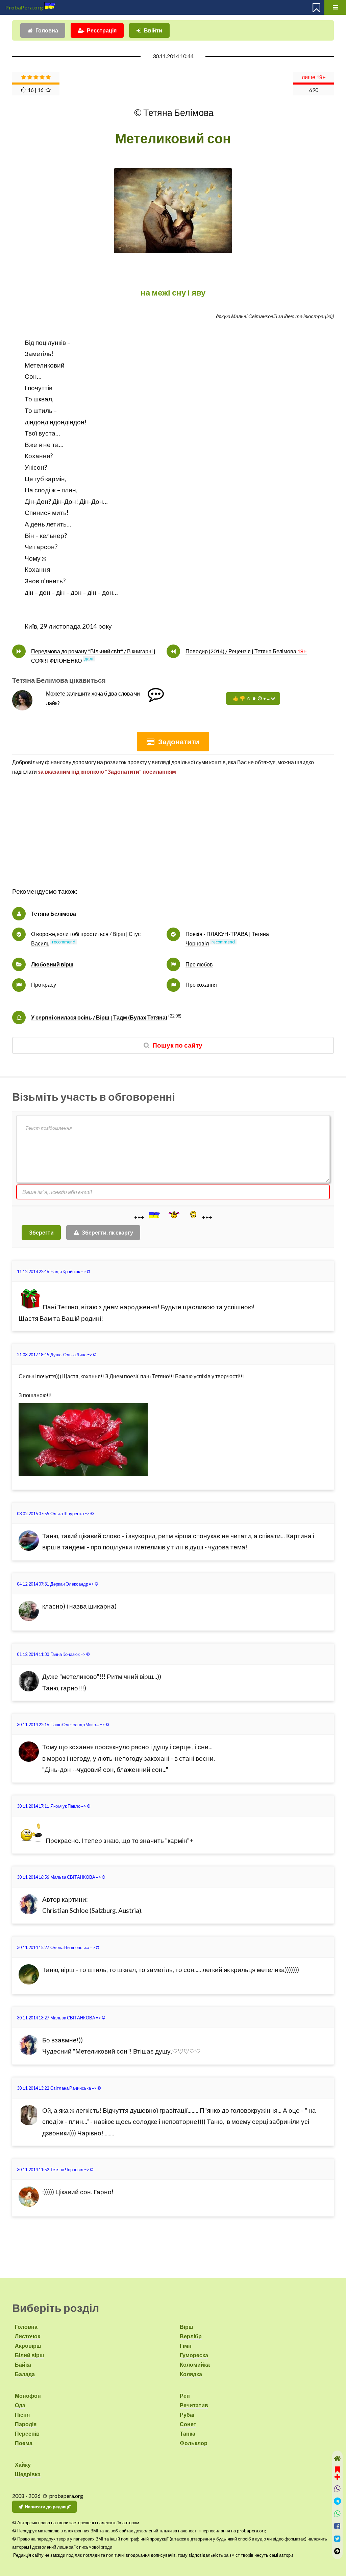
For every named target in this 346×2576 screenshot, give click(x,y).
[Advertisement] (173, 839)
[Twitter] (337, 2539)
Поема (24, 2443)
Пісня (22, 2415)
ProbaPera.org (24, 7)
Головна (47, 30)
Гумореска (194, 2355)
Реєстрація (102, 30)
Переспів (27, 2433)
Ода (20, 2405)
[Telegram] (337, 2501)
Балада (25, 2374)
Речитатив (194, 2405)
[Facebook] (337, 2526)
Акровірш (28, 2346)
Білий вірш (29, 2355)
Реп (185, 2396)
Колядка (191, 2374)
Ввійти (153, 30)
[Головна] (337, 2458)
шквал (43, 399)
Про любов (199, 964)
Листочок (28, 2336)
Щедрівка (28, 2474)
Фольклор (194, 2443)
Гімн (186, 2346)
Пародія (26, 2424)
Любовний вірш (52, 964)
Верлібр (191, 2336)
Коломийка (195, 2364)
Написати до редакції (48, 2507)
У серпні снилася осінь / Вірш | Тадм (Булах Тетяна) (99, 1017)
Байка (23, 2364)
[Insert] (154, 1215)
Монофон (28, 2396)
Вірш (186, 2327)
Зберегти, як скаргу (107, 1232)
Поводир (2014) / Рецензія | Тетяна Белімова (246, 651)
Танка (188, 2433)
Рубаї (187, 2415)
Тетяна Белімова (54, 914)
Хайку (23, 2465)
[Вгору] (337, 2551)
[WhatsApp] (337, 2514)
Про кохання (201, 985)
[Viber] (337, 2489)
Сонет (188, 2424)
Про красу (44, 985)
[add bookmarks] (337, 2472)
